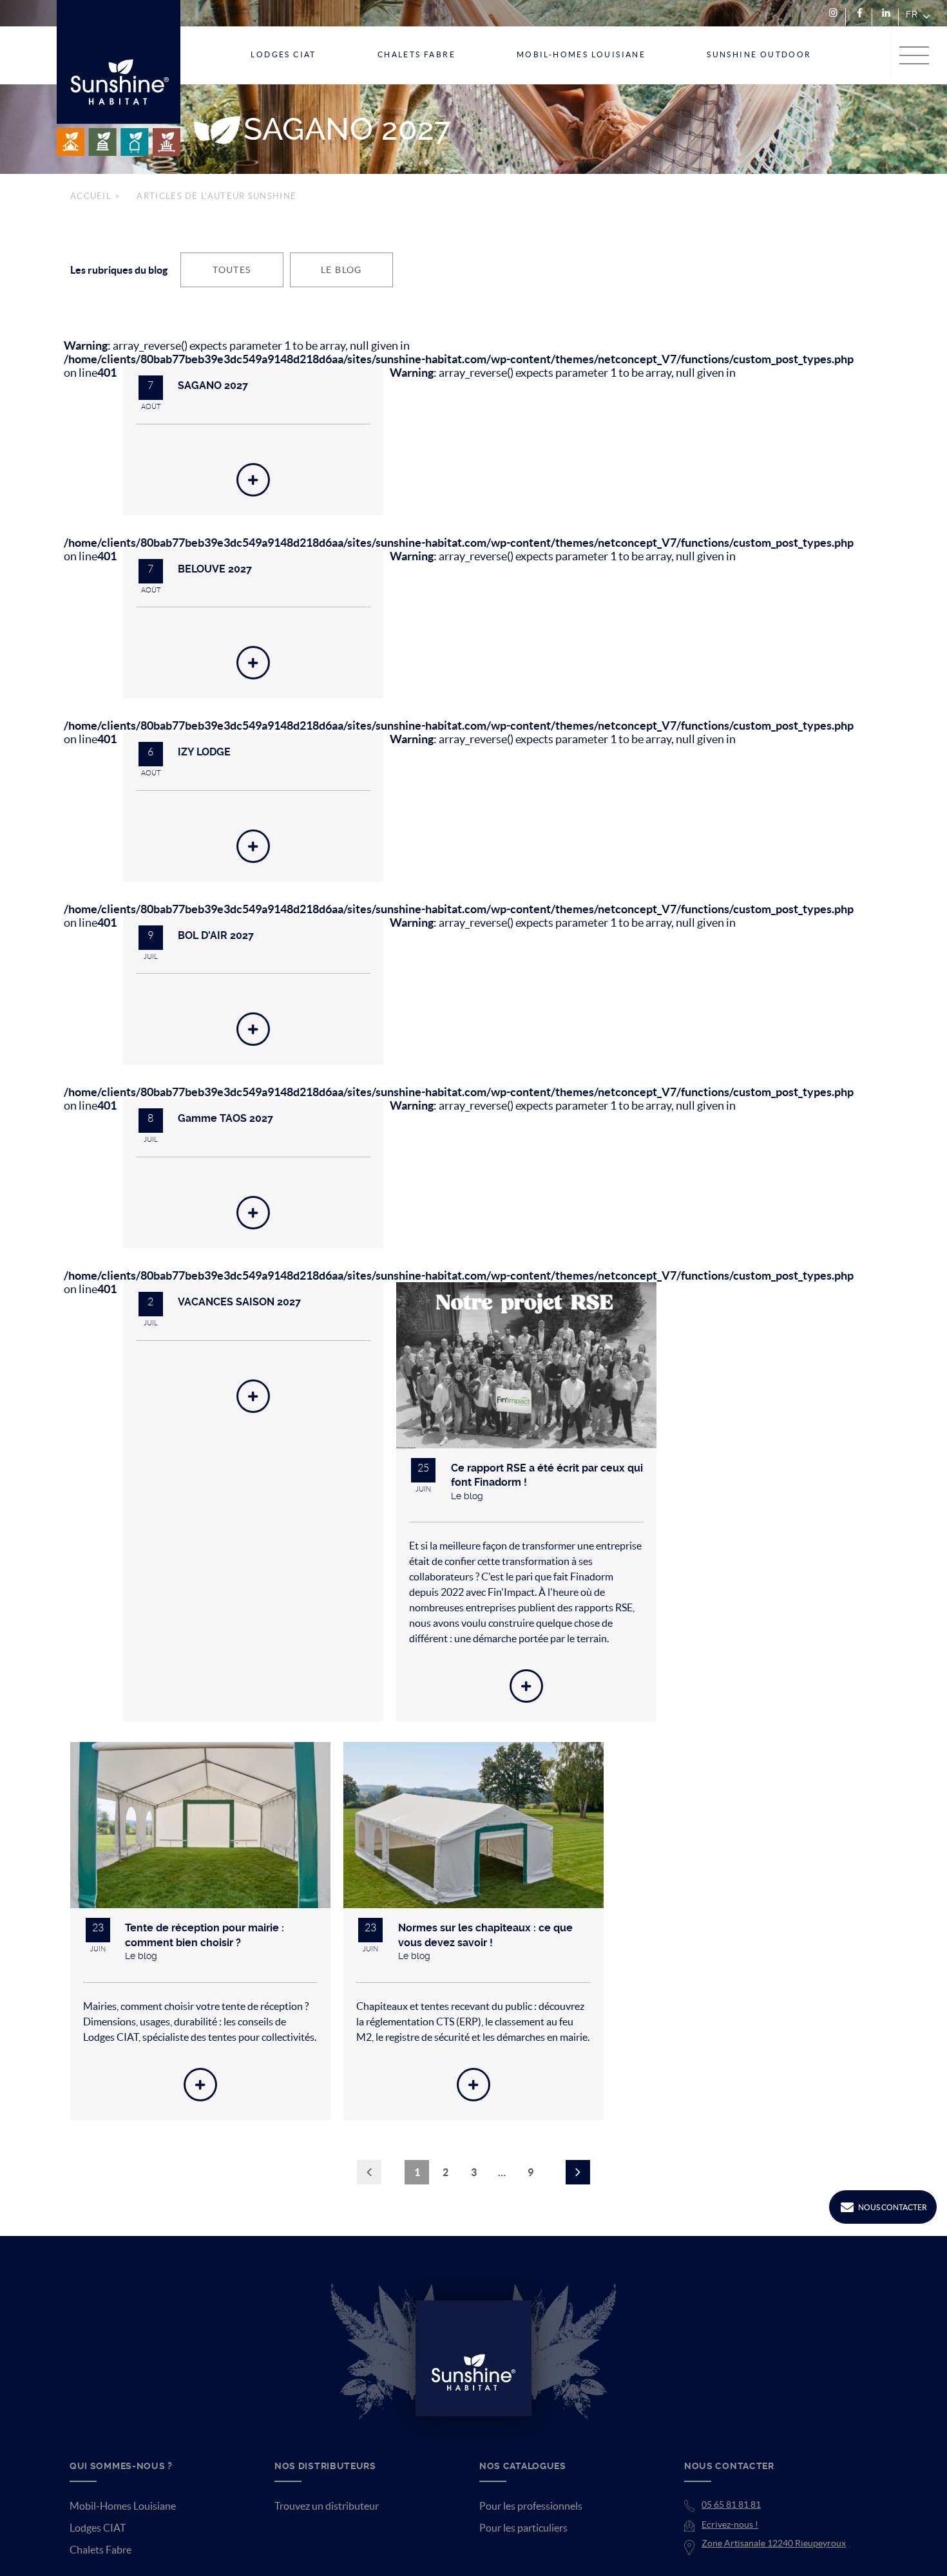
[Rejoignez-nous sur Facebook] (860, 13)
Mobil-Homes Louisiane (123, 2523)
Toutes (232, 270)
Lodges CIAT (98, 2545)
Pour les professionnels (531, 2523)
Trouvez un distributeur (327, 2523)
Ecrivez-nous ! (730, 2542)
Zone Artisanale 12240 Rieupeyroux (774, 2561)
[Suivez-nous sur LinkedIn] (886, 13)
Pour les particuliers (523, 2545)
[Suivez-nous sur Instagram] (833, 13)
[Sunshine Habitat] (119, 78)
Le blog (341, 270)
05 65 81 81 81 (731, 2522)
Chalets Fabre (100, 2567)
